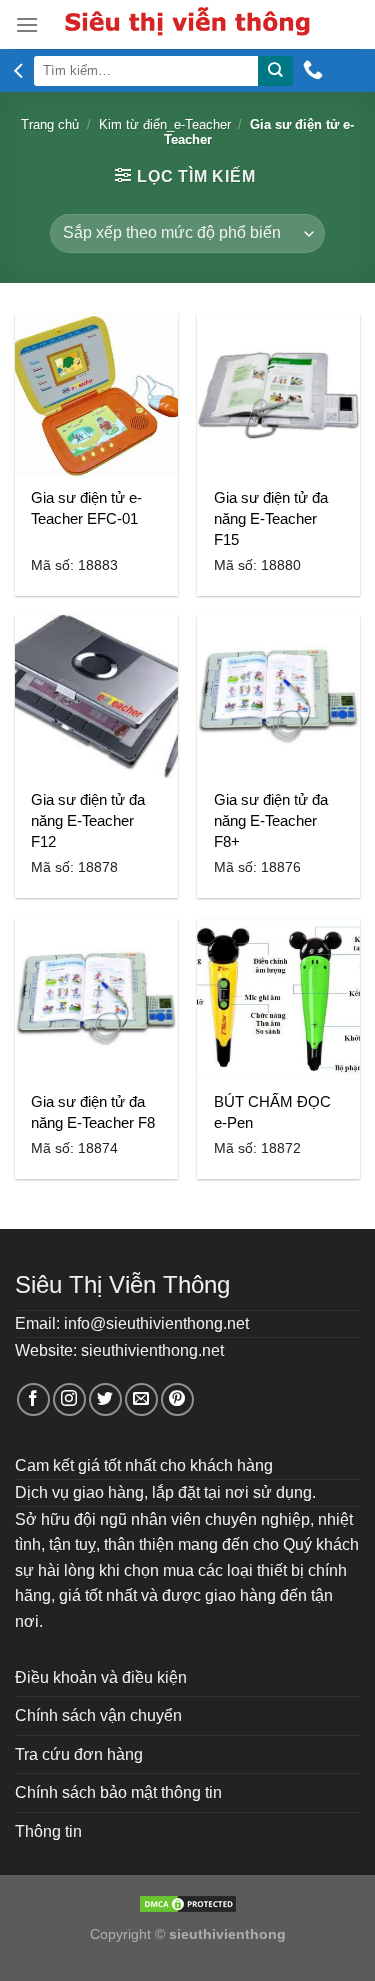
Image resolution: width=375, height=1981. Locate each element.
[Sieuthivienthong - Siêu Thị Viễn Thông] (187, 24)
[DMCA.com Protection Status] (188, 1903)
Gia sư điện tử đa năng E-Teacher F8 (93, 1112)
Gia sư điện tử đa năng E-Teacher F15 (271, 518)
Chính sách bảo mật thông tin (118, 1792)
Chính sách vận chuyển (98, 1715)
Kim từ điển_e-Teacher (165, 124)
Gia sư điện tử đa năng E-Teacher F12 (88, 820)
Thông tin (48, 1831)
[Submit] (275, 71)
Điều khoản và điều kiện (101, 1677)
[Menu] (27, 24)
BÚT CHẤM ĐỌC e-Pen (272, 1112)
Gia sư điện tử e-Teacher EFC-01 (86, 508)
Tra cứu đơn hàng (79, 1754)
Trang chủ (50, 124)
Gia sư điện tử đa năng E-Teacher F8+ (271, 820)
